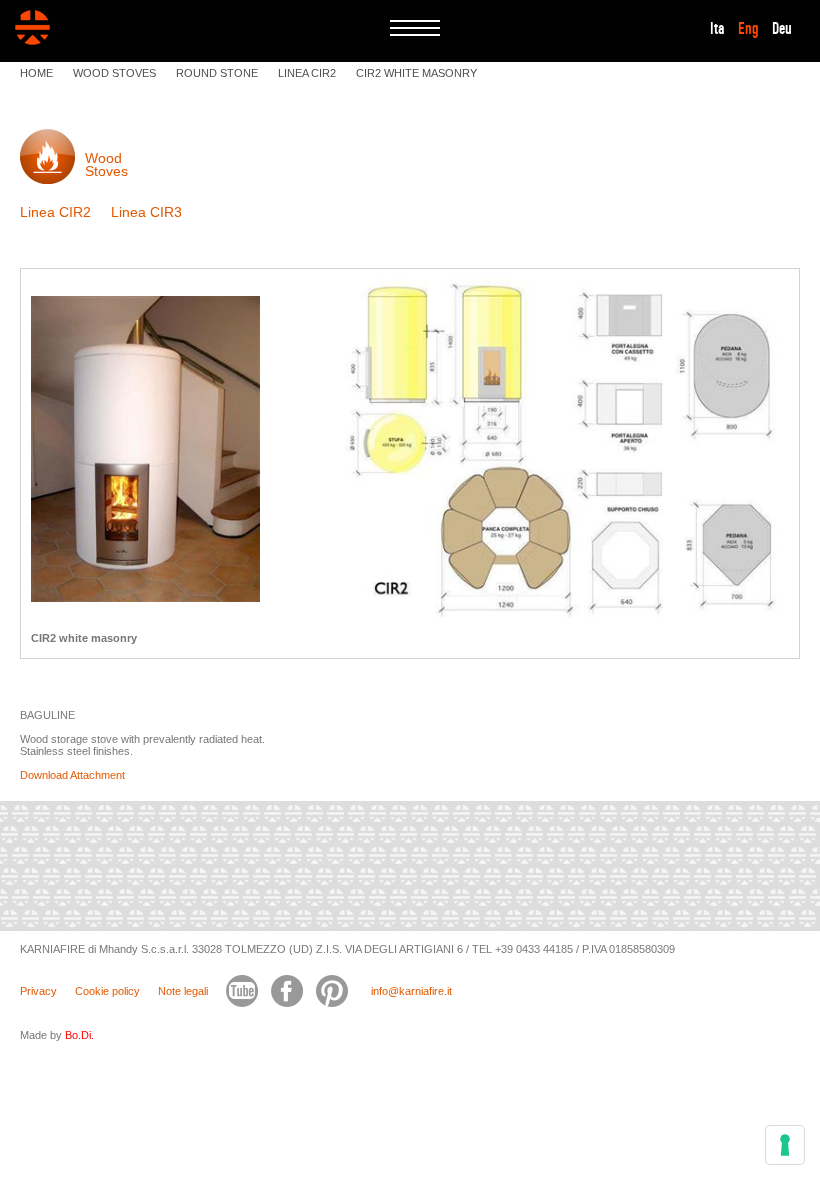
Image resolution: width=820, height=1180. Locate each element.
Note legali (183, 991)
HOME (36, 73)
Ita (717, 29)
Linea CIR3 (146, 212)
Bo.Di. (79, 1035)
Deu (782, 29)
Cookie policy (107, 991)
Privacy (38, 991)
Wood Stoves (106, 164)
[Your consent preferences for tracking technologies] (785, 1145)
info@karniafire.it (411, 991)
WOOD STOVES (114, 73)
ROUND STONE (217, 73)
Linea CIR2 (55, 212)
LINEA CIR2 (307, 73)
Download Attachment (72, 775)
